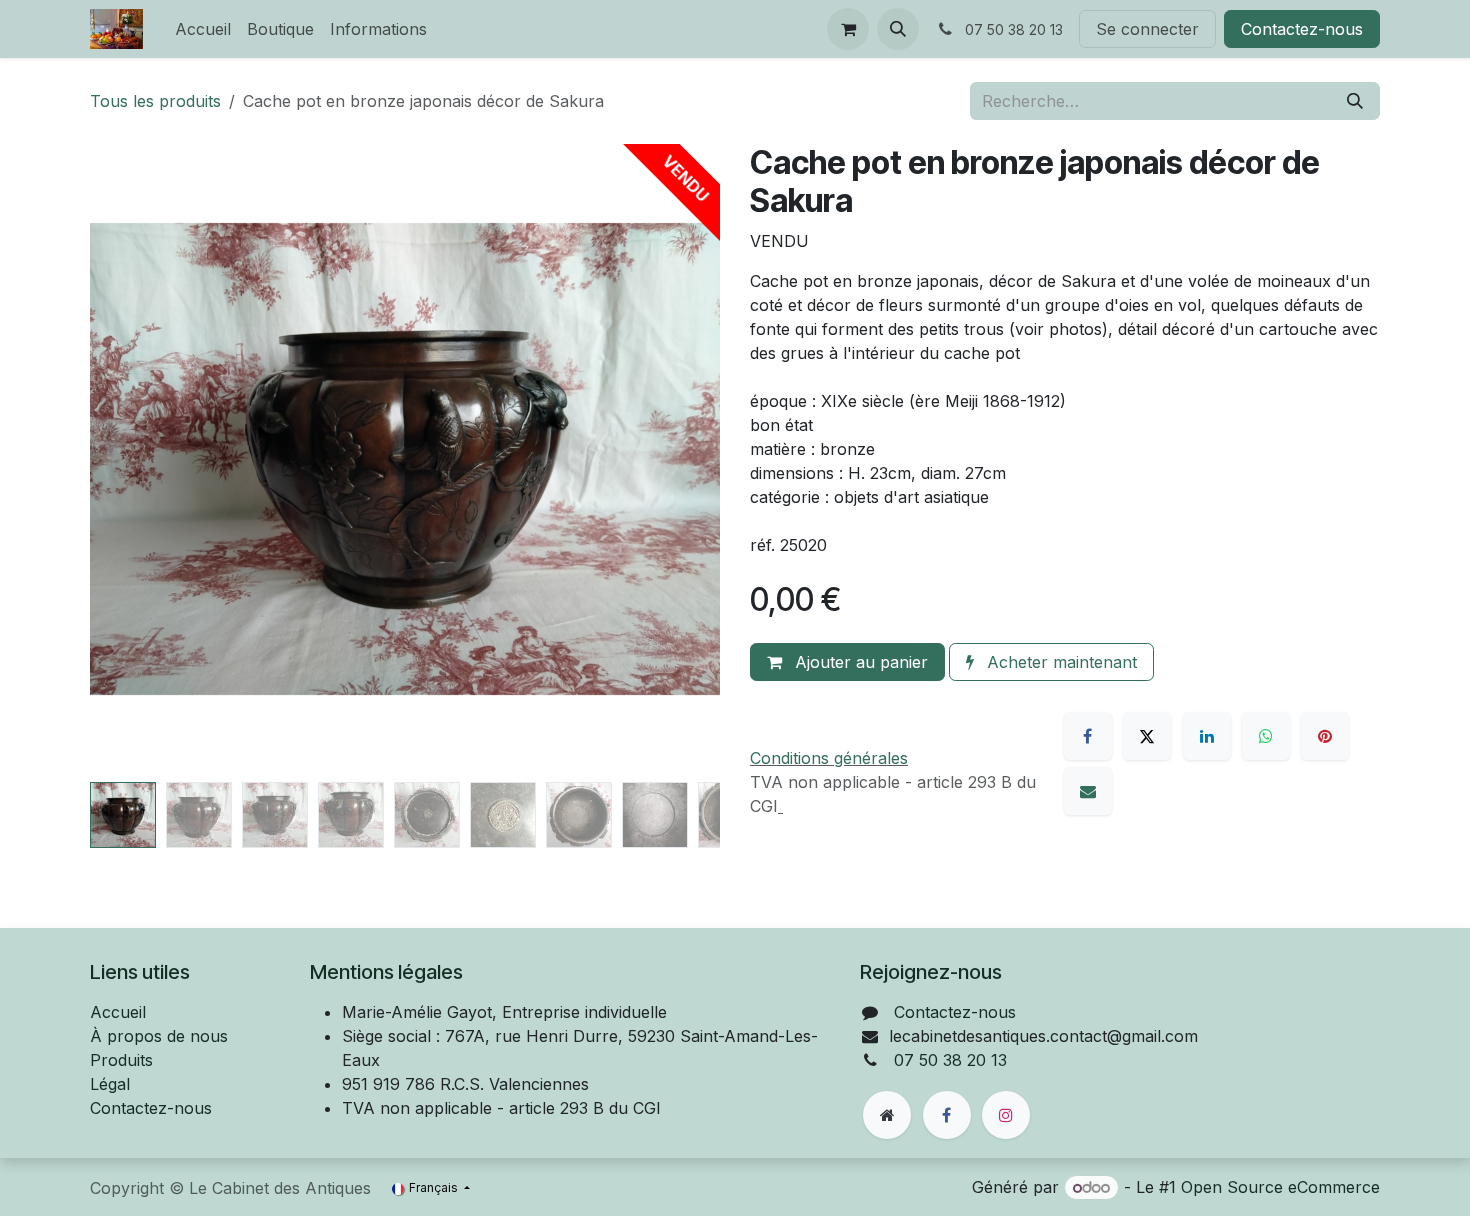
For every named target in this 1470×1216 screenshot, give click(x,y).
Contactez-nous (1302, 29)
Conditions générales (829, 758)
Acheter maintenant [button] (1059, 662)
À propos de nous (159, 1036)
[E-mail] (1088, 791)
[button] (898, 29)
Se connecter (1147, 29)
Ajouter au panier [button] (859, 662)
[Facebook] (1088, 736)
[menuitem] (203, 29)
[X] (1147, 736)
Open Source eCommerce (1280, 1187)
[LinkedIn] (1207, 736)
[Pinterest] (1325, 736)
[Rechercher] (1355, 101)
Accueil (118, 1012)
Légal (110, 1084)
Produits (121, 1060)
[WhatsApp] (1266, 736)
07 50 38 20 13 (950, 1060)
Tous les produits (155, 101)
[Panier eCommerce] (848, 29)
